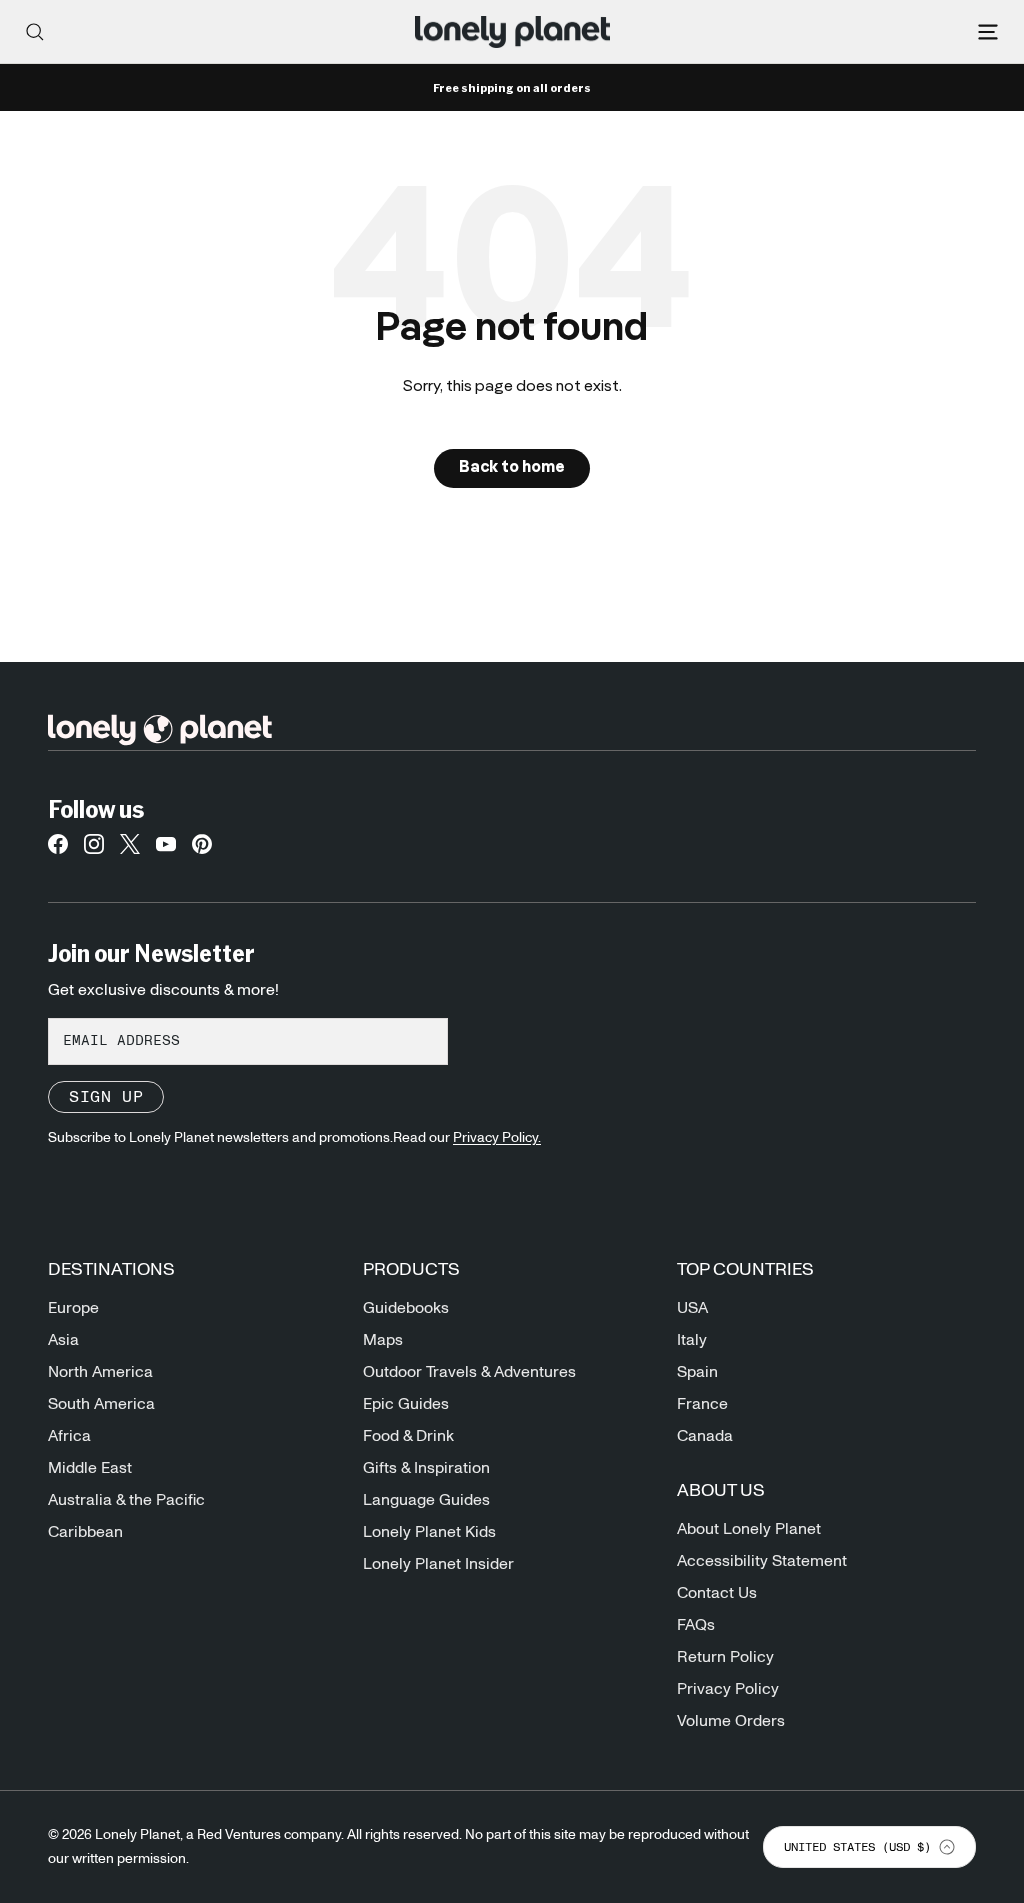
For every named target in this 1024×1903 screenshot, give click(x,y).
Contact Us (717, 1593)
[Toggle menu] (988, 32)
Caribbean (85, 1532)
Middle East (90, 1468)
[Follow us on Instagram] (94, 850)
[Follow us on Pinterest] (202, 850)
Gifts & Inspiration (426, 1468)
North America (100, 1372)
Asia (63, 1340)
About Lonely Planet (749, 1529)
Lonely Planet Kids (429, 1532)
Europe (73, 1308)
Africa (69, 1436)
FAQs (696, 1625)
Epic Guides (406, 1404)
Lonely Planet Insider (438, 1564)
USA (692, 1308)
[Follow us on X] (130, 850)
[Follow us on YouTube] (166, 850)
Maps (383, 1340)
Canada (705, 1436)
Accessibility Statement (762, 1561)
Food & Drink (408, 1436)
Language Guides (426, 1500)
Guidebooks (406, 1308)
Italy (692, 1340)
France (702, 1404)
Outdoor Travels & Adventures (469, 1372)
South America (101, 1404)
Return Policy (725, 1657)
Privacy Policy (728, 1689)
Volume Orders (731, 1721)
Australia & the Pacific (126, 1500)
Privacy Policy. (497, 1138)
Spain (697, 1372)
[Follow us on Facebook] (58, 850)
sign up (106, 1097)
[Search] (35, 32)
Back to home (512, 468)
